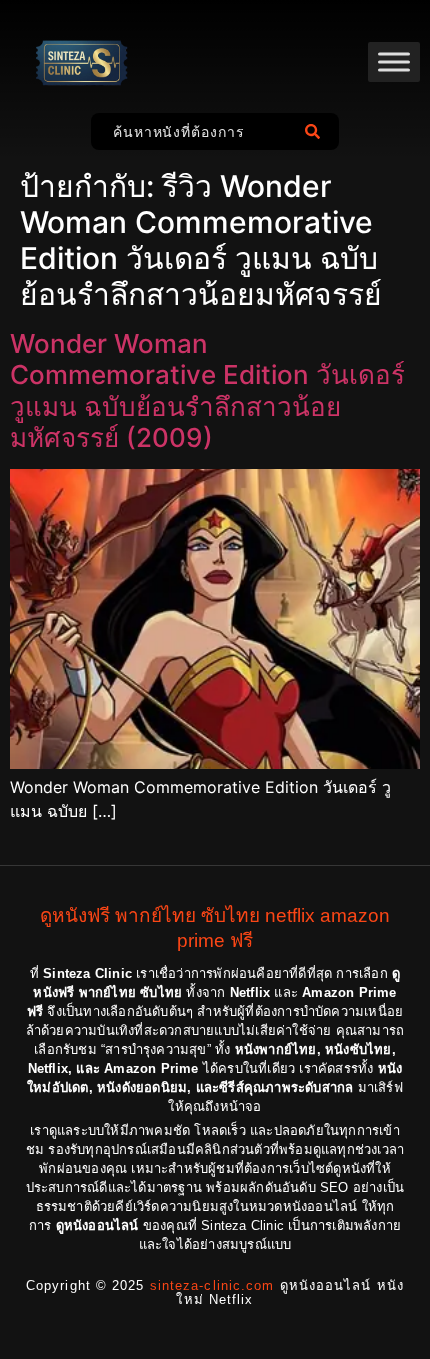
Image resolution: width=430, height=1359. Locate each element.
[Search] (316, 131)
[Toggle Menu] (394, 61)
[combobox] (192, 131)
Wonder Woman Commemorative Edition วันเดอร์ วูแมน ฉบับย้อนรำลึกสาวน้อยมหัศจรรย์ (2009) (207, 390)
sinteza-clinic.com (212, 1285)
